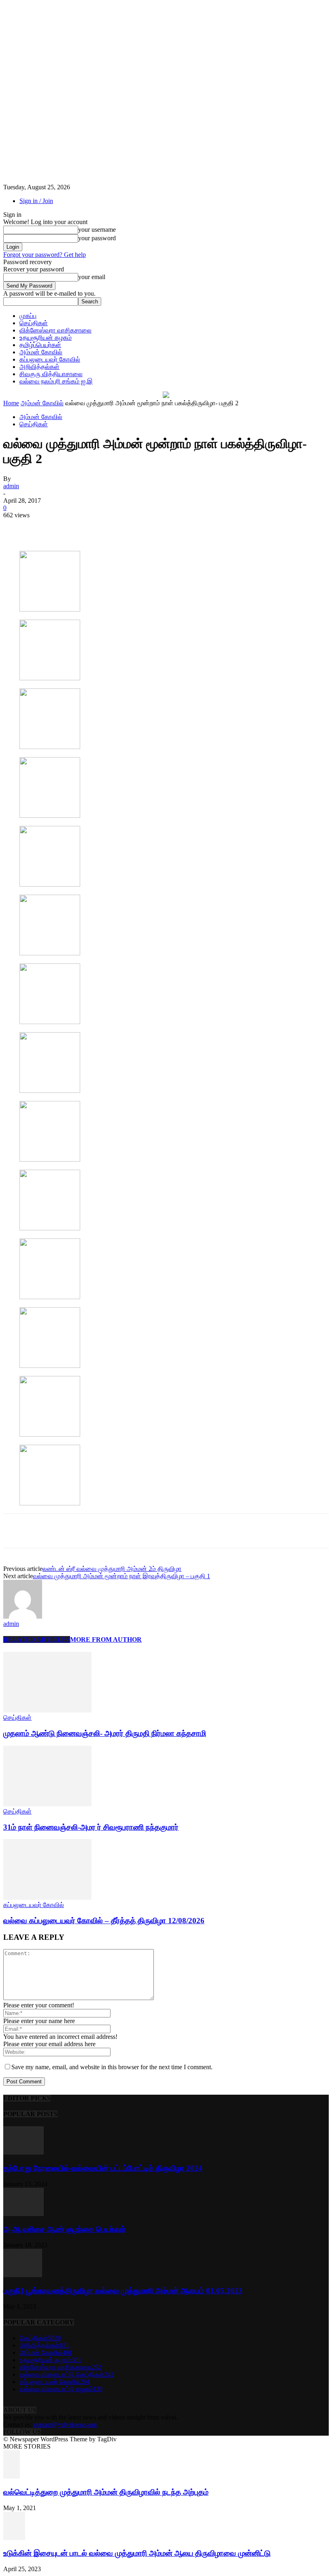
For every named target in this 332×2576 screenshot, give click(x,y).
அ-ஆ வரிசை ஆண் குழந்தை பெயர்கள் (64, 2229)
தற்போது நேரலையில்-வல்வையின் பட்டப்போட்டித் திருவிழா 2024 (103, 2168)
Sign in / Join (36, 201)
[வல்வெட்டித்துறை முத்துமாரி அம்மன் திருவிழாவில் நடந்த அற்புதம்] (12, 2476)
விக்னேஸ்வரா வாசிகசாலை (55, 330)
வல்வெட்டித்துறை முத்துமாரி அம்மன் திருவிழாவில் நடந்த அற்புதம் (106, 2492)
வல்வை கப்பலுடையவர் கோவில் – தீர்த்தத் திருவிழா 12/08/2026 (104, 1921)
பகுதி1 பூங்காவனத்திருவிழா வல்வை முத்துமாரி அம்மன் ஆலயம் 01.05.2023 (123, 2291)
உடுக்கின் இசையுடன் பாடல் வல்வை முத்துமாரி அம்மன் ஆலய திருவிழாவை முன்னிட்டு (137, 2553)
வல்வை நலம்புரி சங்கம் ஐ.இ (56, 381)
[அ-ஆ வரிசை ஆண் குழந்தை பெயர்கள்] (23, 2214)
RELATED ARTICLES (37, 1639)
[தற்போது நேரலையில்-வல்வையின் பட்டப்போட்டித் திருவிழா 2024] (23, 2152)
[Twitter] (105, 527)
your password (97, 238)
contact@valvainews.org (65, 2425)
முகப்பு (28, 316)
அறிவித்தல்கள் (39, 367)
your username (97, 230)
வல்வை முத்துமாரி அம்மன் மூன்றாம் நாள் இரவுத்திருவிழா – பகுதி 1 (121, 1576)
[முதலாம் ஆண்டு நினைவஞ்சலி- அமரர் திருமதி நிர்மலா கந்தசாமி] (47, 1710)
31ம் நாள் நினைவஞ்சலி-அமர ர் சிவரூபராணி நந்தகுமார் (91, 1827)
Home (11, 403)
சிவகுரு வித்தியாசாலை (51, 374)
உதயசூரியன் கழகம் (46, 338)
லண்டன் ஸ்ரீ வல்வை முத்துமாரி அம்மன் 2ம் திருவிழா (112, 1569)
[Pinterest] (134, 527)
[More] (193, 527)
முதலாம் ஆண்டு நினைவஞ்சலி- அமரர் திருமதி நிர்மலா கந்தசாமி (105, 1733)
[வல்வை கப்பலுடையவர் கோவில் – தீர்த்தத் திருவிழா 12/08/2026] (47, 1898)
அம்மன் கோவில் (41, 352)
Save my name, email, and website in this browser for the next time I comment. (112, 2067)
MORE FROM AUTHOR (106, 1639)
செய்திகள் (34, 323)
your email (92, 277)
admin (11, 486)
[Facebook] (76, 527)
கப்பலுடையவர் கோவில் (50, 359)
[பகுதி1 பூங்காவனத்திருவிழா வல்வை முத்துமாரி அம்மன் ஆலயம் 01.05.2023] (23, 2275)
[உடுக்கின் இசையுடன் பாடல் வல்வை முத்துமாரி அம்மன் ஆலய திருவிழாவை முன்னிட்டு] (14, 2538)
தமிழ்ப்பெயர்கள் (40, 345)
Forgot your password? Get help (45, 255)
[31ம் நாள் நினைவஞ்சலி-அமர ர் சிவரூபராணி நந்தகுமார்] (47, 1804)
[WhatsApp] (164, 527)
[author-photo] (23, 1616)
